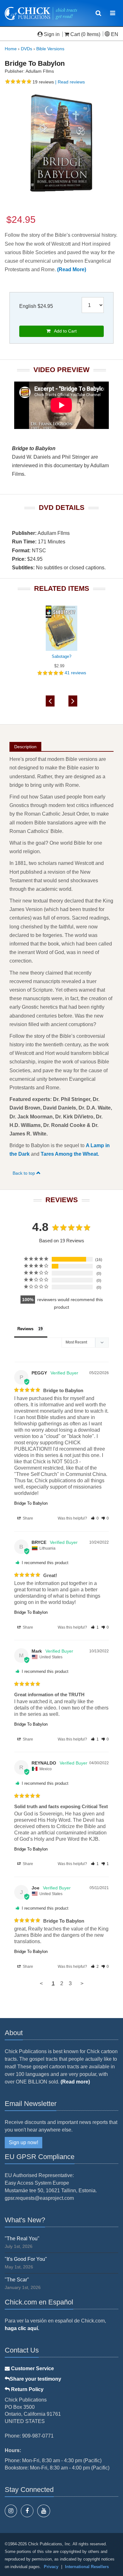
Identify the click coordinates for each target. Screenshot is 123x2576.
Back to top (24, 1173)
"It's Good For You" (26, 2259)
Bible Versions (50, 49)
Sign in (52, 34)
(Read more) (75, 2082)
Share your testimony (35, 2379)
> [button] (82, 1983)
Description (25, 747)
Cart (75, 34)
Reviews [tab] (25, 1329)
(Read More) (72, 269)
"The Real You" (22, 2239)
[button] (95, 1518)
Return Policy (27, 2389)
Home (11, 49)
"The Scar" (17, 2280)
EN (114, 34)
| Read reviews (69, 82)
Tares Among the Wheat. (70, 1154)
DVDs (26, 49)
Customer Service (32, 2368)
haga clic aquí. (22, 2328)
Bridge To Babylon (31, 1503)
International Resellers (87, 2567)
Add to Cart (64, 331)
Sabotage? (61, 656)
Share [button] (27, 1518)
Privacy (51, 2567)
